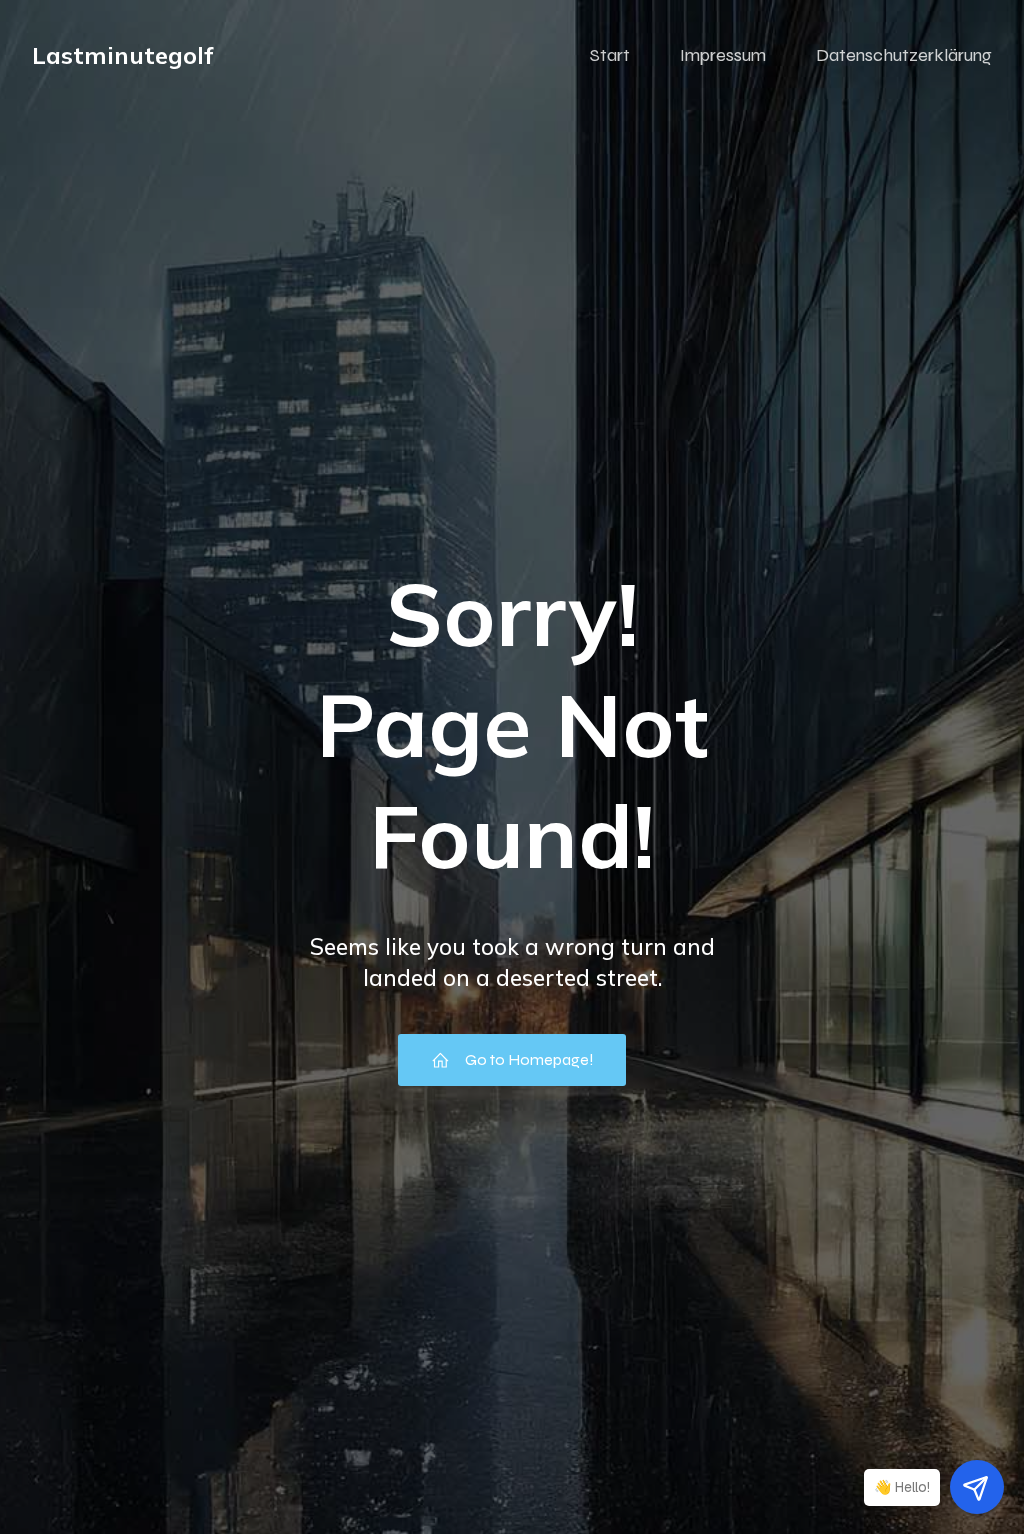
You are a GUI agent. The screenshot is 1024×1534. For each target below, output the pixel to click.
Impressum (723, 55)
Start (610, 55)
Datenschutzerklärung (904, 55)
